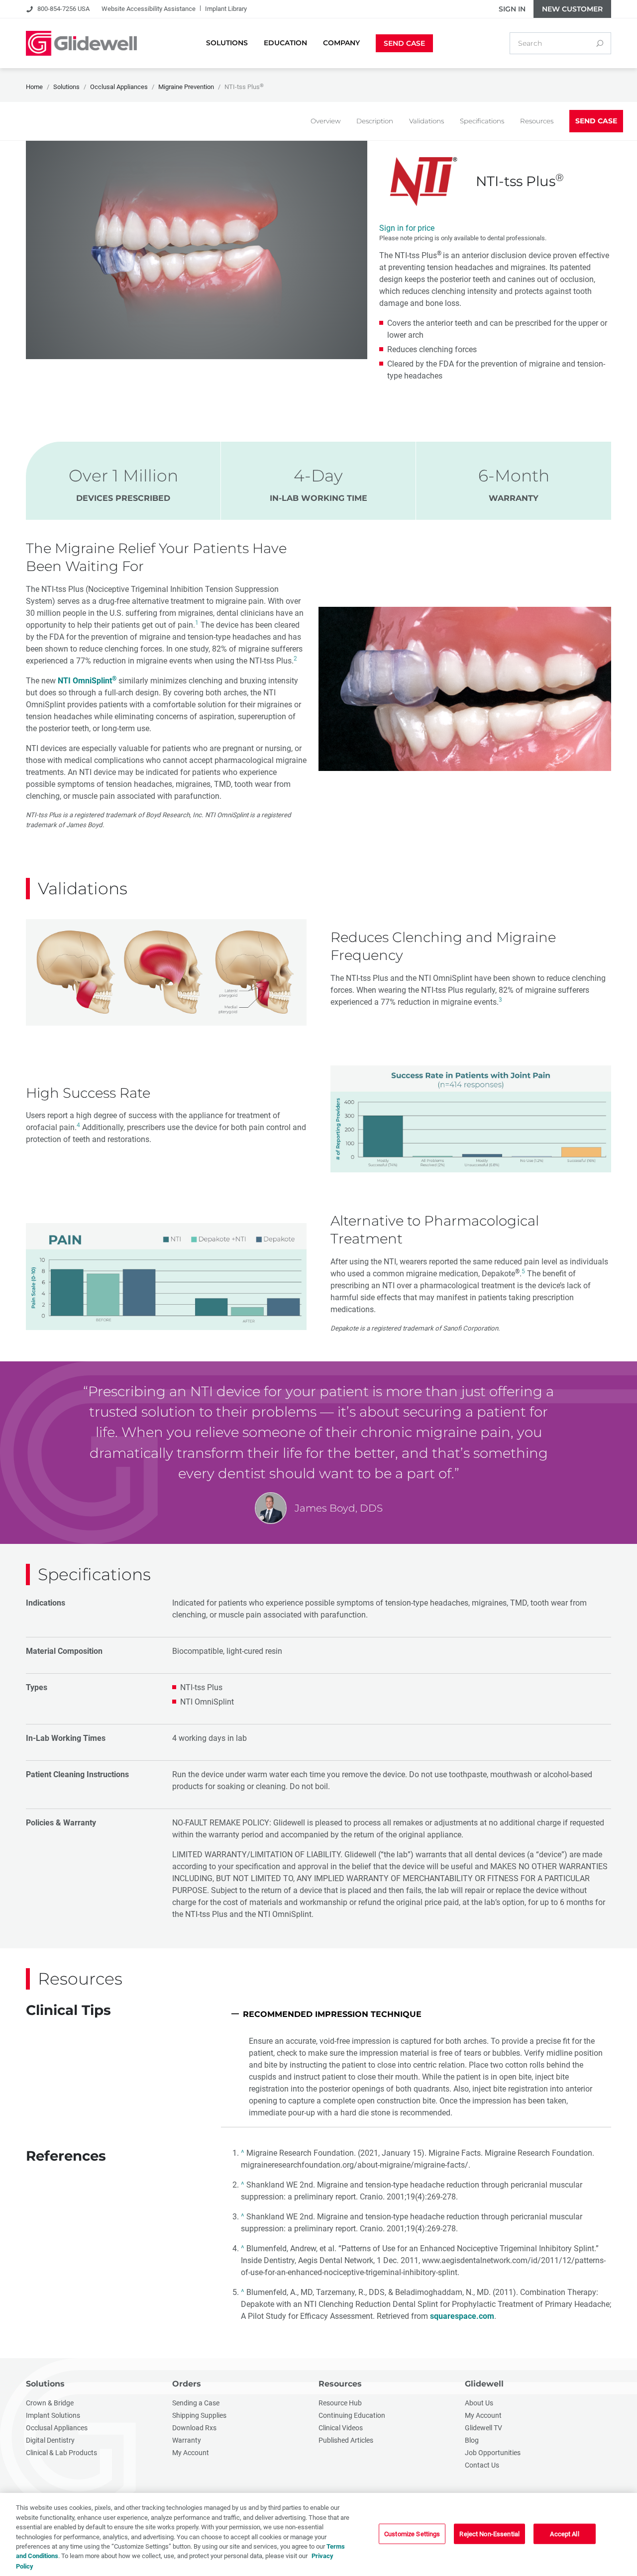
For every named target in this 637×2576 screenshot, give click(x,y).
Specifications (482, 121)
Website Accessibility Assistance (149, 9)
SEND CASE (596, 121)
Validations (426, 121)
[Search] (600, 43)
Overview (325, 121)
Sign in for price (407, 228)
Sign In (512, 9)
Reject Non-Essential (489, 2533)
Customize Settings (412, 2533)
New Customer (572, 9)
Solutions (45, 2384)
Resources (537, 121)
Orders (187, 2384)
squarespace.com (462, 2316)
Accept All (564, 2533)
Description (375, 121)
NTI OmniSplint (87, 681)
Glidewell (484, 2384)
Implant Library (226, 9)
